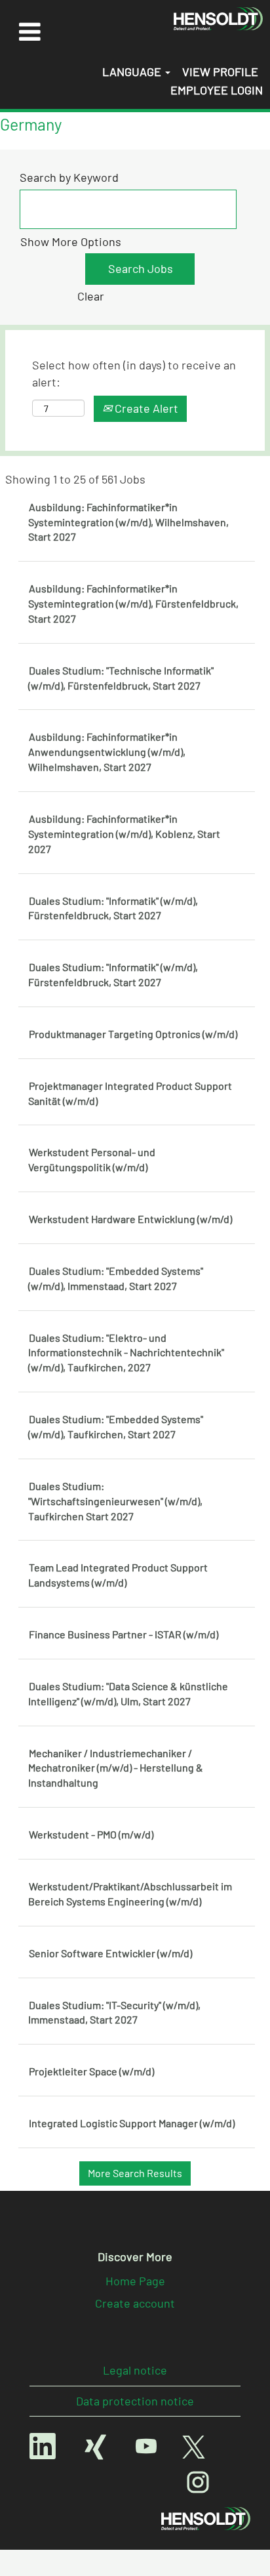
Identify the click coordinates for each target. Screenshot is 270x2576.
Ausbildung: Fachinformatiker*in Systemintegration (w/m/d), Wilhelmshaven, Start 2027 (128, 522)
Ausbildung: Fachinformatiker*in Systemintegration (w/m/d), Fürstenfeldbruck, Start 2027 (133, 603)
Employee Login (217, 90)
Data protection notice (135, 2401)
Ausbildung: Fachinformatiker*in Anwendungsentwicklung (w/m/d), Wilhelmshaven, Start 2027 (107, 752)
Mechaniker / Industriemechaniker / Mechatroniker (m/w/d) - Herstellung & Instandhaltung (116, 1768)
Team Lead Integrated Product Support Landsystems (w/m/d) (118, 1575)
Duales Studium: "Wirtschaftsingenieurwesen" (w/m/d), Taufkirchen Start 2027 (115, 1501)
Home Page (135, 2281)
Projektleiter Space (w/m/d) (91, 2071)
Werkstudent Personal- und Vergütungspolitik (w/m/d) (92, 1159)
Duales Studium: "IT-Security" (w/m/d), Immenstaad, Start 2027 (114, 2012)
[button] (29, 31)
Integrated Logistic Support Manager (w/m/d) (132, 2123)
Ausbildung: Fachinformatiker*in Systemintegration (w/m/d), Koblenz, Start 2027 (124, 834)
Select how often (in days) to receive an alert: (134, 373)
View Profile (220, 72)
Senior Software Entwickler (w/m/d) (110, 1953)
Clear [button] (91, 296)
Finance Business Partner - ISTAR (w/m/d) (124, 1634)
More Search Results (135, 2173)
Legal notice (135, 2370)
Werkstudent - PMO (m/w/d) (91, 1834)
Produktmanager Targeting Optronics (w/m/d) (133, 1034)
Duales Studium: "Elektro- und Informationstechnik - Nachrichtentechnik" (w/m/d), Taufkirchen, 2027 (126, 1353)
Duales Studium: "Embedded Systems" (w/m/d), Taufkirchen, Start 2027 (116, 1426)
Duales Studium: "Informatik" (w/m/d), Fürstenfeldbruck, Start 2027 (113, 908)
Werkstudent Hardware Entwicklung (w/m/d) (130, 1219)
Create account (135, 2303)
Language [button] (133, 72)
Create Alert (145, 408)
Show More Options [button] (71, 241)
